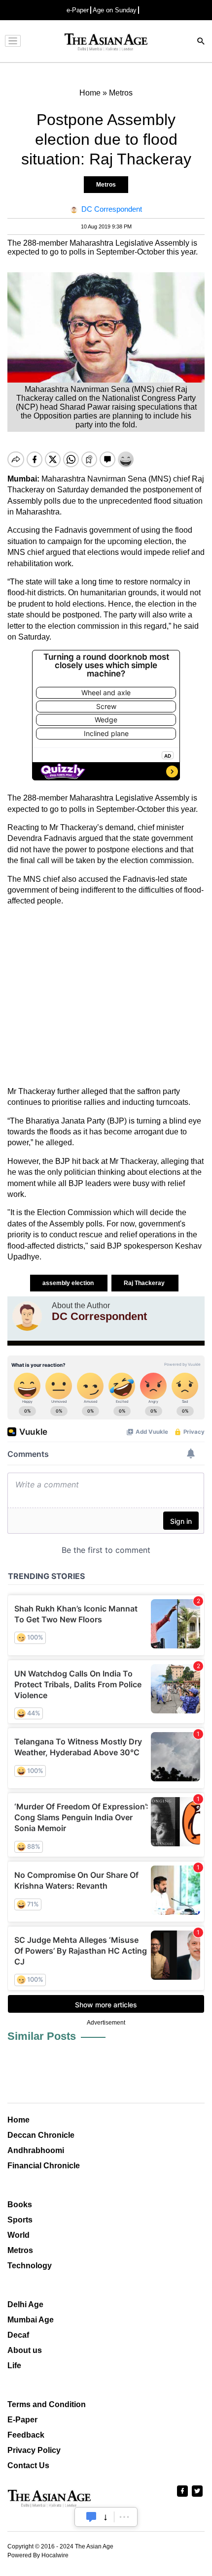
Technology (30, 2266)
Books (20, 2205)
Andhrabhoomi (36, 2150)
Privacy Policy (34, 2450)
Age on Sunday (115, 10)
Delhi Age (25, 2304)
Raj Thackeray (145, 1283)
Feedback (26, 2435)
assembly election (69, 1283)
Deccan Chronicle (41, 2135)
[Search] (201, 42)
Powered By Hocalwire (38, 2555)
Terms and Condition (47, 2404)
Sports (20, 2220)
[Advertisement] (106, 997)
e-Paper (78, 10)
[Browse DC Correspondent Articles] (27, 1316)
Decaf (18, 2335)
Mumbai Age (31, 2320)
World (18, 2235)
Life (14, 2366)
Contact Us (28, 2465)
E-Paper (22, 2420)
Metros (106, 185)
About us (25, 2350)
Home (18, 2120)
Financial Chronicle (44, 2166)
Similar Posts (42, 2036)
